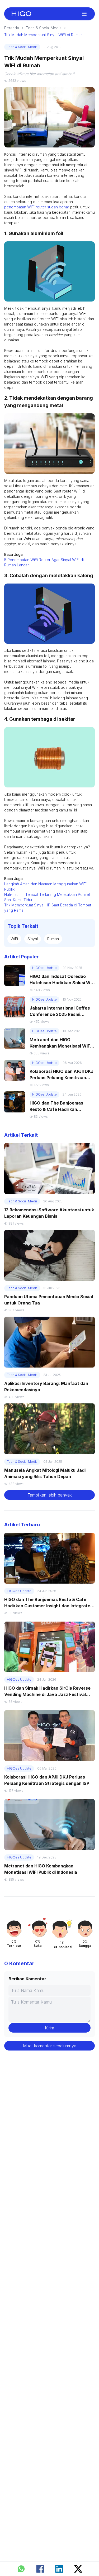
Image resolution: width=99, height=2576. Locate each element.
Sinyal (33, 939)
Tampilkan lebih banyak (50, 1495)
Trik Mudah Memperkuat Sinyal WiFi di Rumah (43, 35)
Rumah (53, 939)
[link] (21, 14)
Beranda (12, 28)
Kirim (49, 2028)
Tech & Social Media (44, 28)
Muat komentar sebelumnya (50, 2046)
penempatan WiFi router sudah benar (37, 207)
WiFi (14, 939)
